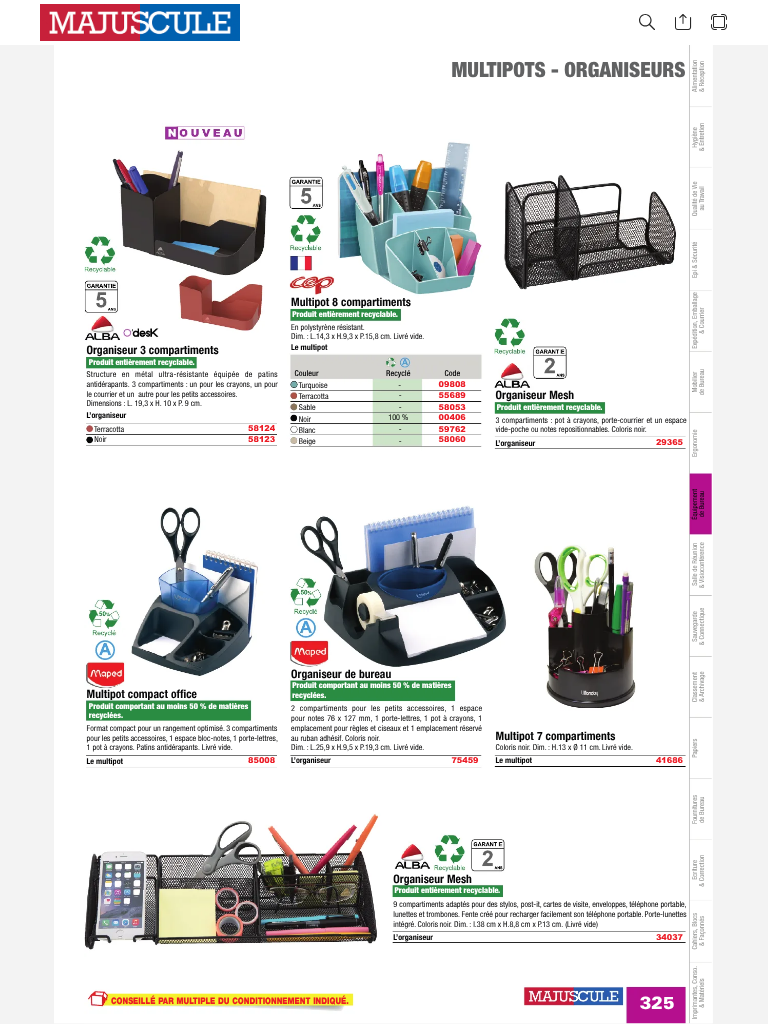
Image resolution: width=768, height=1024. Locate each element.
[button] (647, 22)
